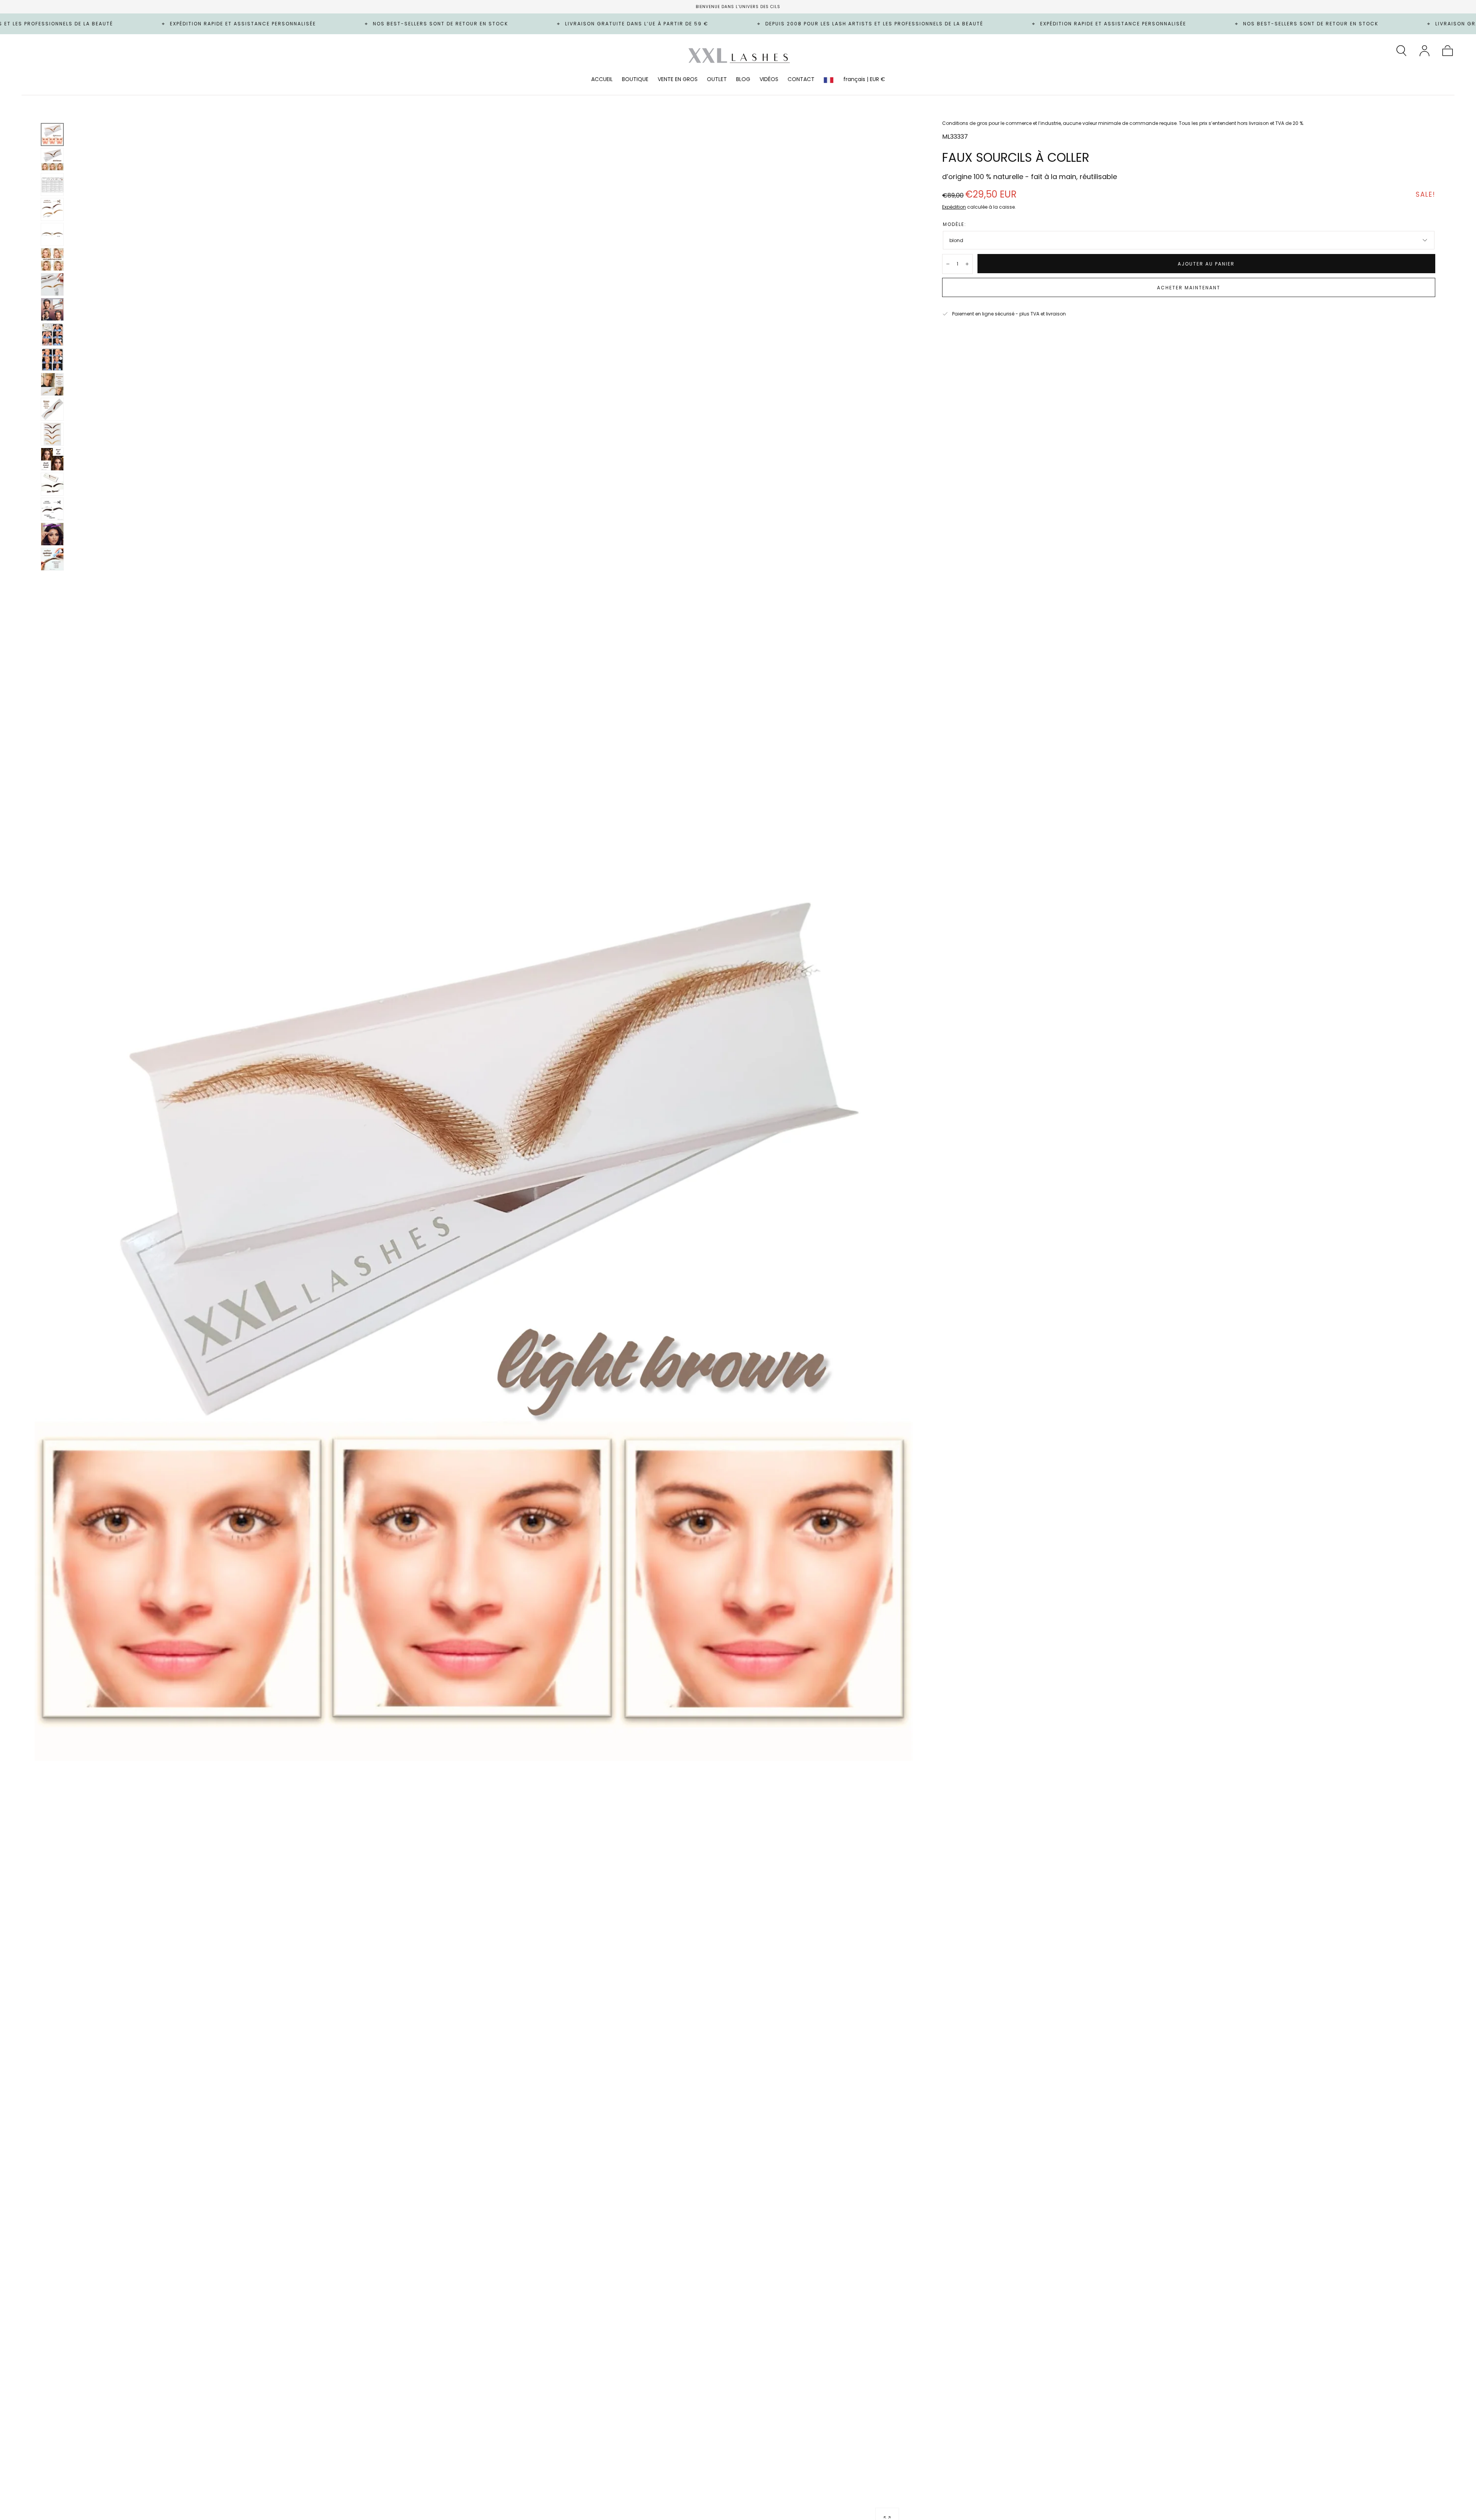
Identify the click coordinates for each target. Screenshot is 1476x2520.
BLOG (743, 80)
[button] (1401, 51)
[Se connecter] (1424, 51)
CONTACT (801, 80)
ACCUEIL (602, 80)
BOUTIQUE (635, 80)
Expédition (954, 207)
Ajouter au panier (1206, 264)
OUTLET (717, 80)
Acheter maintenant (1189, 288)
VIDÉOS (769, 80)
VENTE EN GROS (678, 80)
